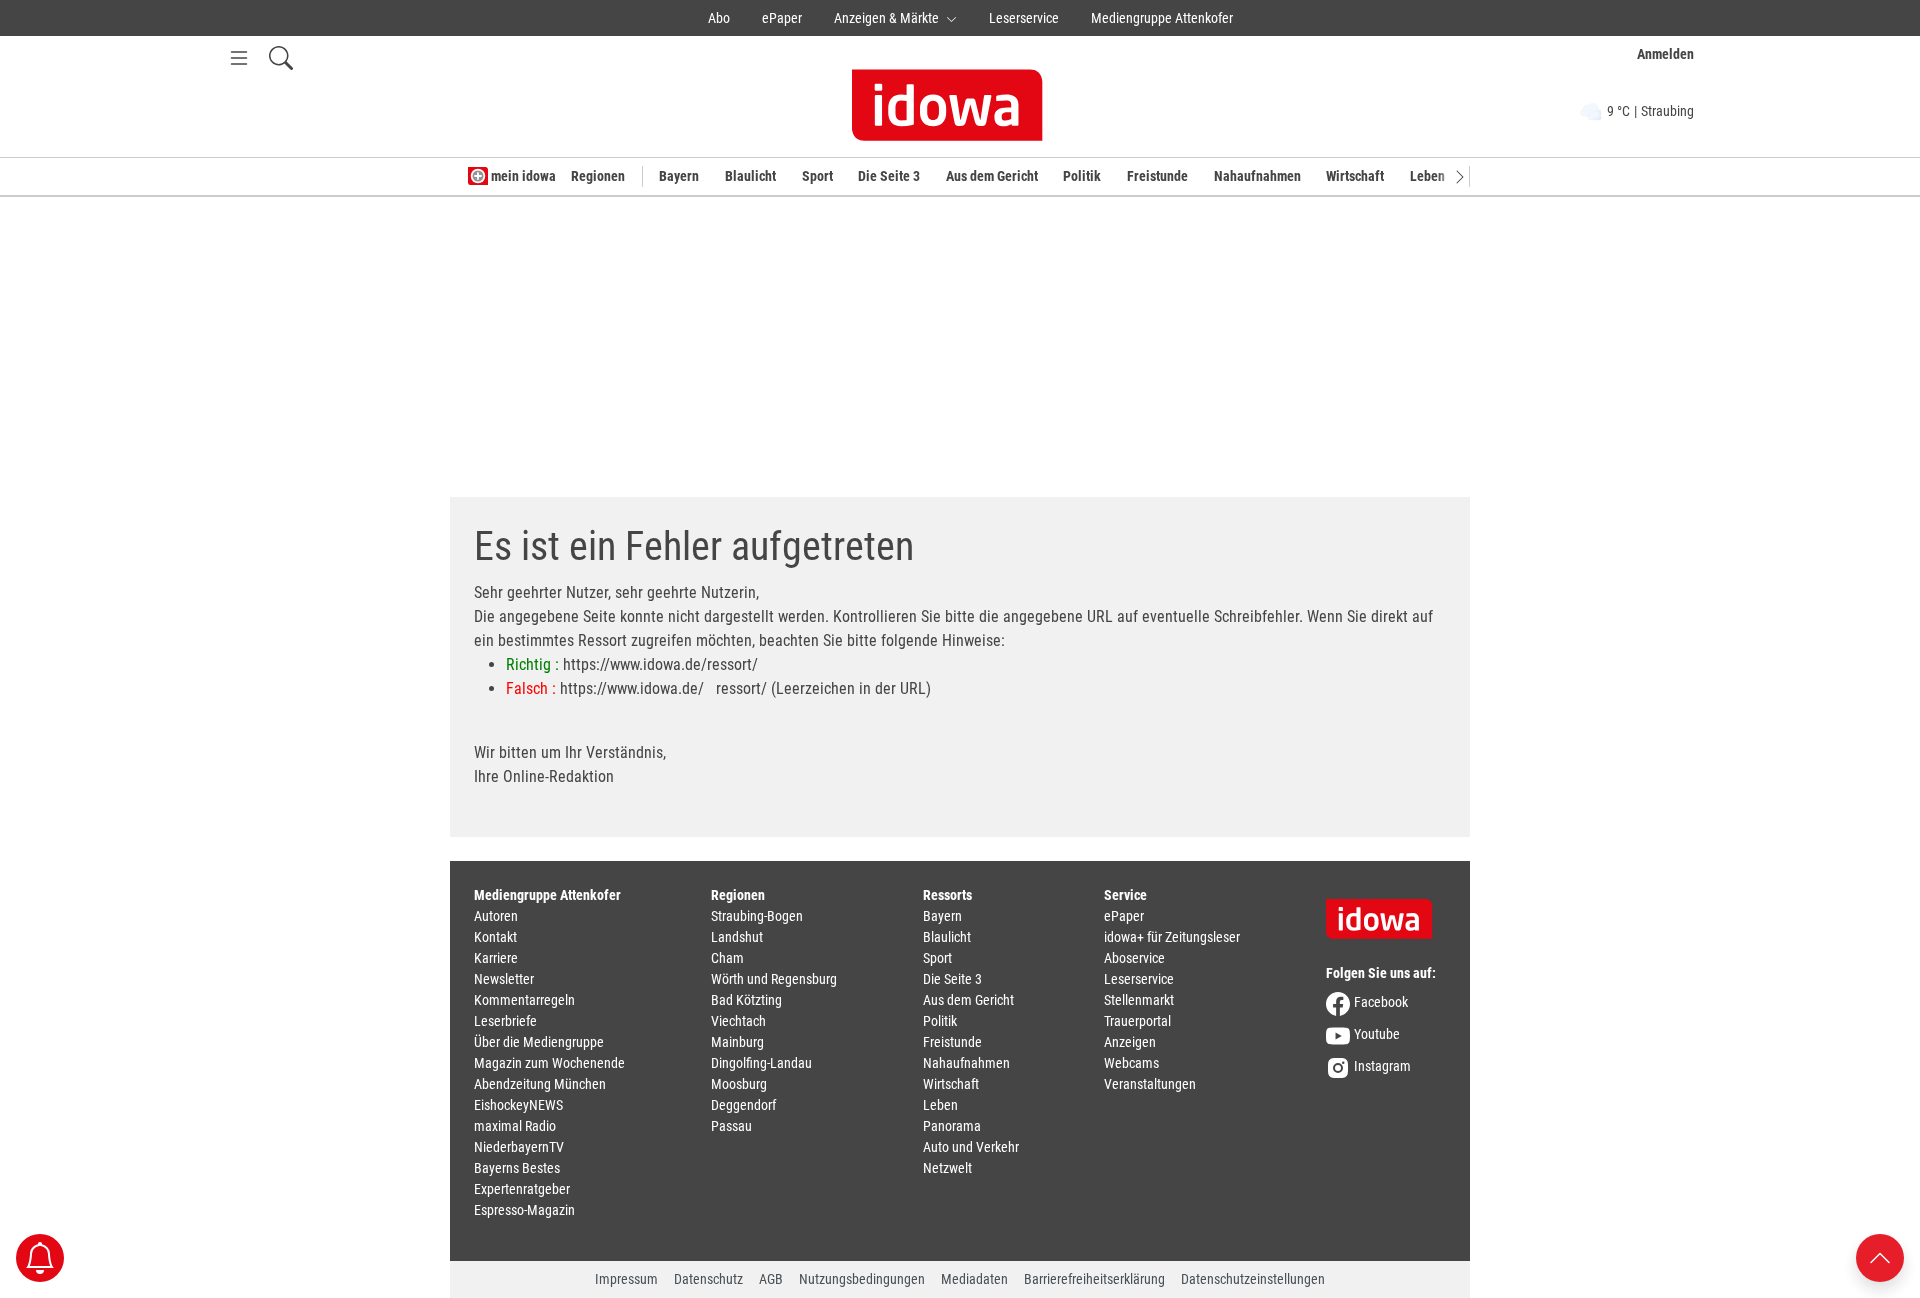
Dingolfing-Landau (761, 1063)
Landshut (737, 937)
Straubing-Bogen (757, 916)
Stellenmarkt (1139, 1000)
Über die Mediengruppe (539, 1042)
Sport (817, 176)
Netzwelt (947, 1168)
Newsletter (504, 979)
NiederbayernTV (519, 1147)
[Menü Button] (239, 57)
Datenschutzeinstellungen (1253, 1279)
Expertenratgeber (522, 1189)
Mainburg (737, 1042)
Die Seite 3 (889, 176)
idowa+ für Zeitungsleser (1172, 937)
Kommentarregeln (524, 1000)
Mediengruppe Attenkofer (1162, 18)
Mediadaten (974, 1279)
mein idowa (522, 176)
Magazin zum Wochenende (549, 1063)
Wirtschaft (1355, 176)
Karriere (496, 958)
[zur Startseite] (1386, 912)
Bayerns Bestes (517, 1168)
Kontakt (495, 937)
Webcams (1131, 1063)
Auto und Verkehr (971, 1147)
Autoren (496, 916)
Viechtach (738, 1021)
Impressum (626, 1279)
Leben (1427, 176)
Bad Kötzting (746, 1000)
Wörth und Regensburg (774, 979)
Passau (731, 1126)
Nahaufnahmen (1257, 176)
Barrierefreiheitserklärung (1094, 1279)
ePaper (782, 18)
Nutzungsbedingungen (862, 1279)
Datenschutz (708, 1279)
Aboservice (1134, 958)
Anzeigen (1130, 1042)
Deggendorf (743, 1105)
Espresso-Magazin (524, 1210)
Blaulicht (750, 176)
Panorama (952, 1126)
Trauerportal (1137, 1021)
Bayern (679, 176)
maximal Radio (515, 1126)
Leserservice (1024, 18)
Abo (719, 18)
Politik (1082, 176)
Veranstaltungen (1150, 1084)
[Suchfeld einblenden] (281, 57)
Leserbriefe (505, 1021)
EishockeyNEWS (518, 1105)
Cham (727, 958)
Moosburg (739, 1084)
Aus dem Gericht (992, 176)
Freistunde (1157, 176)
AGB (771, 1279)
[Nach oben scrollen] (1880, 1256)
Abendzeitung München (540, 1084)
